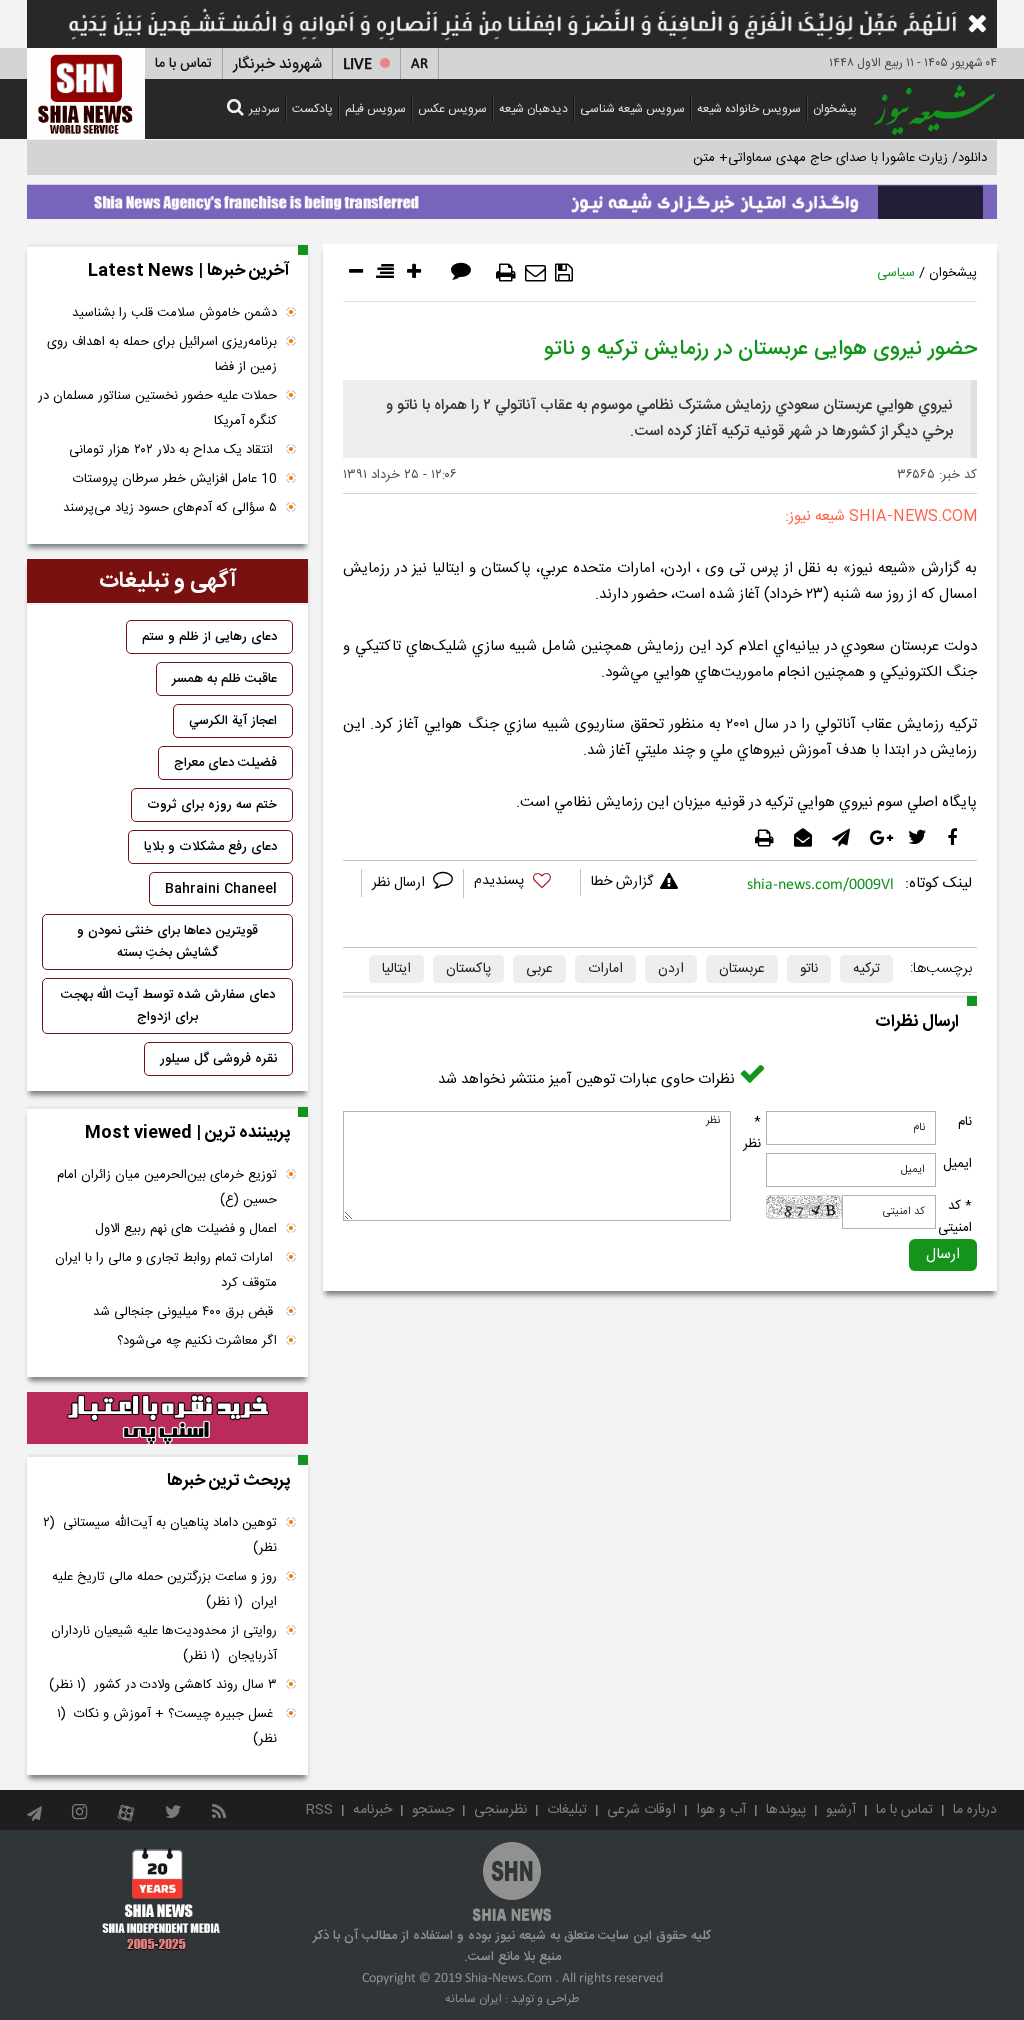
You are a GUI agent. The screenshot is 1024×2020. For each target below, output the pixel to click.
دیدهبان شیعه (533, 109)
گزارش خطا (622, 882)
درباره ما (975, 1810)
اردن (671, 969)
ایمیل (957, 1164)
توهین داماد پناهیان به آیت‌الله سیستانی (160, 1535)
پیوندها (786, 1810)
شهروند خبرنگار (277, 64)
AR (419, 64)
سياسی (896, 273)
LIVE (357, 64)
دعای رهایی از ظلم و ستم (209, 637)
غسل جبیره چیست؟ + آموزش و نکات (167, 1726)
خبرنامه (372, 1810)
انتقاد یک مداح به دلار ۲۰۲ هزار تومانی (173, 450)
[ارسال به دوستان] (535, 273)
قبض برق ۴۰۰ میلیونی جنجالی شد (185, 1312)
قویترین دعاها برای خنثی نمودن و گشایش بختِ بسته (167, 942)
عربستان (742, 969)
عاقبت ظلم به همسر (224, 679)
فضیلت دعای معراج (225, 763)
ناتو (809, 969)
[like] (522, 883)
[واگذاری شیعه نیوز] (512, 197)
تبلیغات (567, 1810)
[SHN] (86, 93)
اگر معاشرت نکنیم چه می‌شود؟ (197, 1341)
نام (965, 1122)
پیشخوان (835, 109)
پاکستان (468, 969)
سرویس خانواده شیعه (749, 109)
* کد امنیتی (955, 1217)
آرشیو (841, 1810)
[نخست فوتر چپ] (161, 1898)
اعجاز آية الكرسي (233, 721)
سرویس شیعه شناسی (632, 109)
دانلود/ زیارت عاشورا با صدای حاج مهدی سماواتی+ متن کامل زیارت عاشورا (790, 158)
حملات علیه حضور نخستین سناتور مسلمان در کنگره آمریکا (157, 408)
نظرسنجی (500, 1810)
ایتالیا (396, 969)
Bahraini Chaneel (221, 889)
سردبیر (264, 109)
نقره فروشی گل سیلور (218, 1059)
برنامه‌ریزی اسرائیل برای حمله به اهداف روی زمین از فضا (162, 354)
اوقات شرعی (641, 1810)
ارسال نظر (400, 883)
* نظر (752, 1133)
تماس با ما (183, 64)
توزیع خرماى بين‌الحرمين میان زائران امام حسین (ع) (167, 1187)
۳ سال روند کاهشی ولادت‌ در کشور (163, 1685)
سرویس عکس (452, 109)
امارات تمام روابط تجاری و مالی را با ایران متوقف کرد (166, 1270)
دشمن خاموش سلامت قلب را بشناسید (174, 313)
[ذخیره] (564, 273)
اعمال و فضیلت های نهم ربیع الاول (186, 1229)
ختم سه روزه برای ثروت (212, 805)
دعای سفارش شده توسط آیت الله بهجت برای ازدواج (168, 1006)
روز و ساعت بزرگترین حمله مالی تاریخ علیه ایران (164, 1589)
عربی (539, 969)
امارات (605, 969)
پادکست (312, 109)
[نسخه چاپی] (506, 273)
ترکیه (866, 969)
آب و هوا (721, 1810)
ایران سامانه (473, 1999)
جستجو (433, 1810)
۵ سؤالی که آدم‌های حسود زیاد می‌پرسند (170, 508)
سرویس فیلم (375, 109)
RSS (319, 1810)
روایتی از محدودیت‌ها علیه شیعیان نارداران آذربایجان (164, 1643)
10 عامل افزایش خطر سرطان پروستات (175, 479)
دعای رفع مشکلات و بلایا (210, 847)
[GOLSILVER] (167, 1418)
